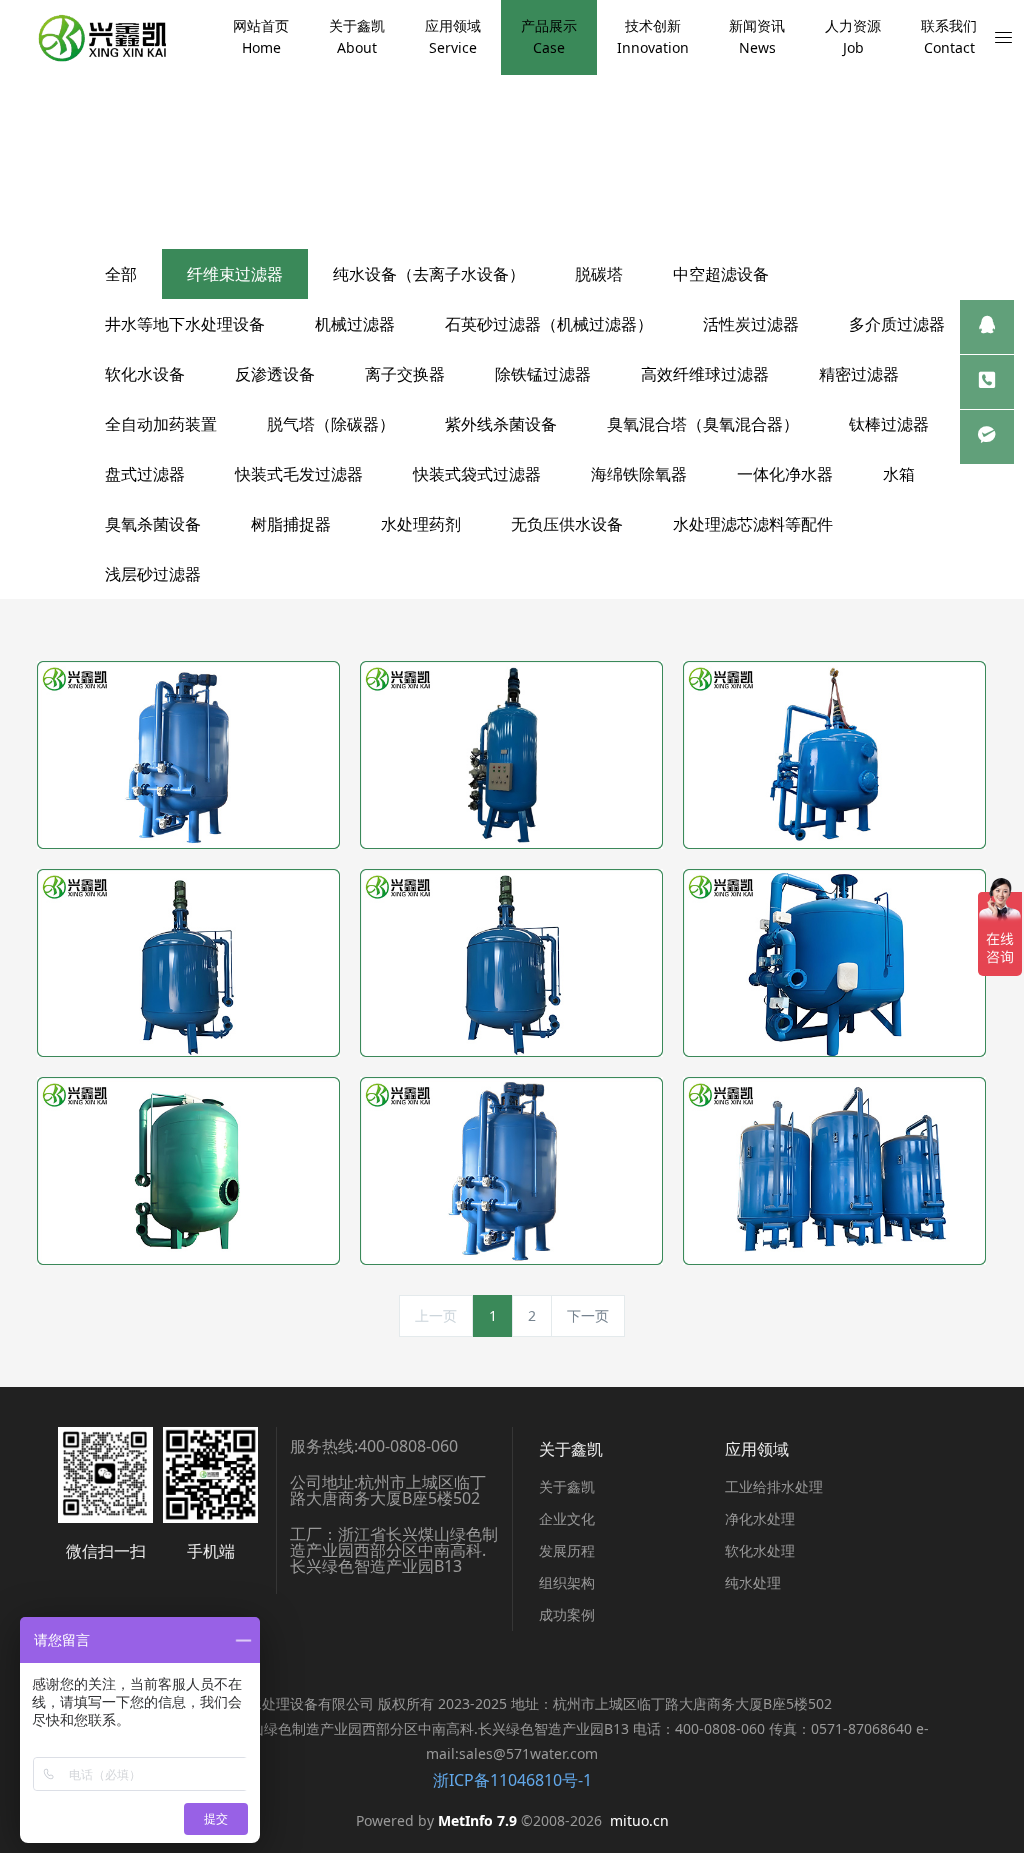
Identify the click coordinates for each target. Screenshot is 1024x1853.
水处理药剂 (421, 524)
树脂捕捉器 (291, 524)
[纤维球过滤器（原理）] (511, 755)
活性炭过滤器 (751, 324)
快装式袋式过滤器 (477, 474)
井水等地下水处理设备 (185, 324)
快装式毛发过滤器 (299, 474)
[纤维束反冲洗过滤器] (188, 1171)
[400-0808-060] (987, 382)
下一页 (588, 1315)
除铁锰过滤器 (543, 374)
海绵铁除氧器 (639, 474)
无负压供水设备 (567, 524)
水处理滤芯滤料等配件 (753, 524)
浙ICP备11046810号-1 (512, 1780)
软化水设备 (145, 374)
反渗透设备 (275, 374)
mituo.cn (639, 1820)
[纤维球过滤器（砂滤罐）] (188, 963)
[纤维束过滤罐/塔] (511, 1171)
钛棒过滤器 (889, 424)
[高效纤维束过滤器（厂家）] (511, 963)
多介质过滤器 (897, 324)
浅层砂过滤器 (153, 574)
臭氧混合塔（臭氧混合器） (703, 424)
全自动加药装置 (161, 424)
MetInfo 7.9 (477, 1820)
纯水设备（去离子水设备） (429, 274)
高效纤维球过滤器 (705, 374)
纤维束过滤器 (235, 274)
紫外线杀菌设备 (501, 424)
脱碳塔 (599, 274)
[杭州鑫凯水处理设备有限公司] (101, 37)
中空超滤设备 (721, 274)
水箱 (899, 474)
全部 (121, 274)
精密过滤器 (859, 374)
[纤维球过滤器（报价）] (834, 755)
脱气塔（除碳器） (331, 424)
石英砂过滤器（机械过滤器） (549, 324)
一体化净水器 (785, 474)
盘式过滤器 (145, 474)
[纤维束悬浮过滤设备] (834, 1171)
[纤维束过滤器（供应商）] (834, 963)
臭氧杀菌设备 (153, 524)
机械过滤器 (355, 324)
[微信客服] (987, 437)
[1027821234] (987, 327)
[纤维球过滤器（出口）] (188, 755)
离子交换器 (405, 374)
